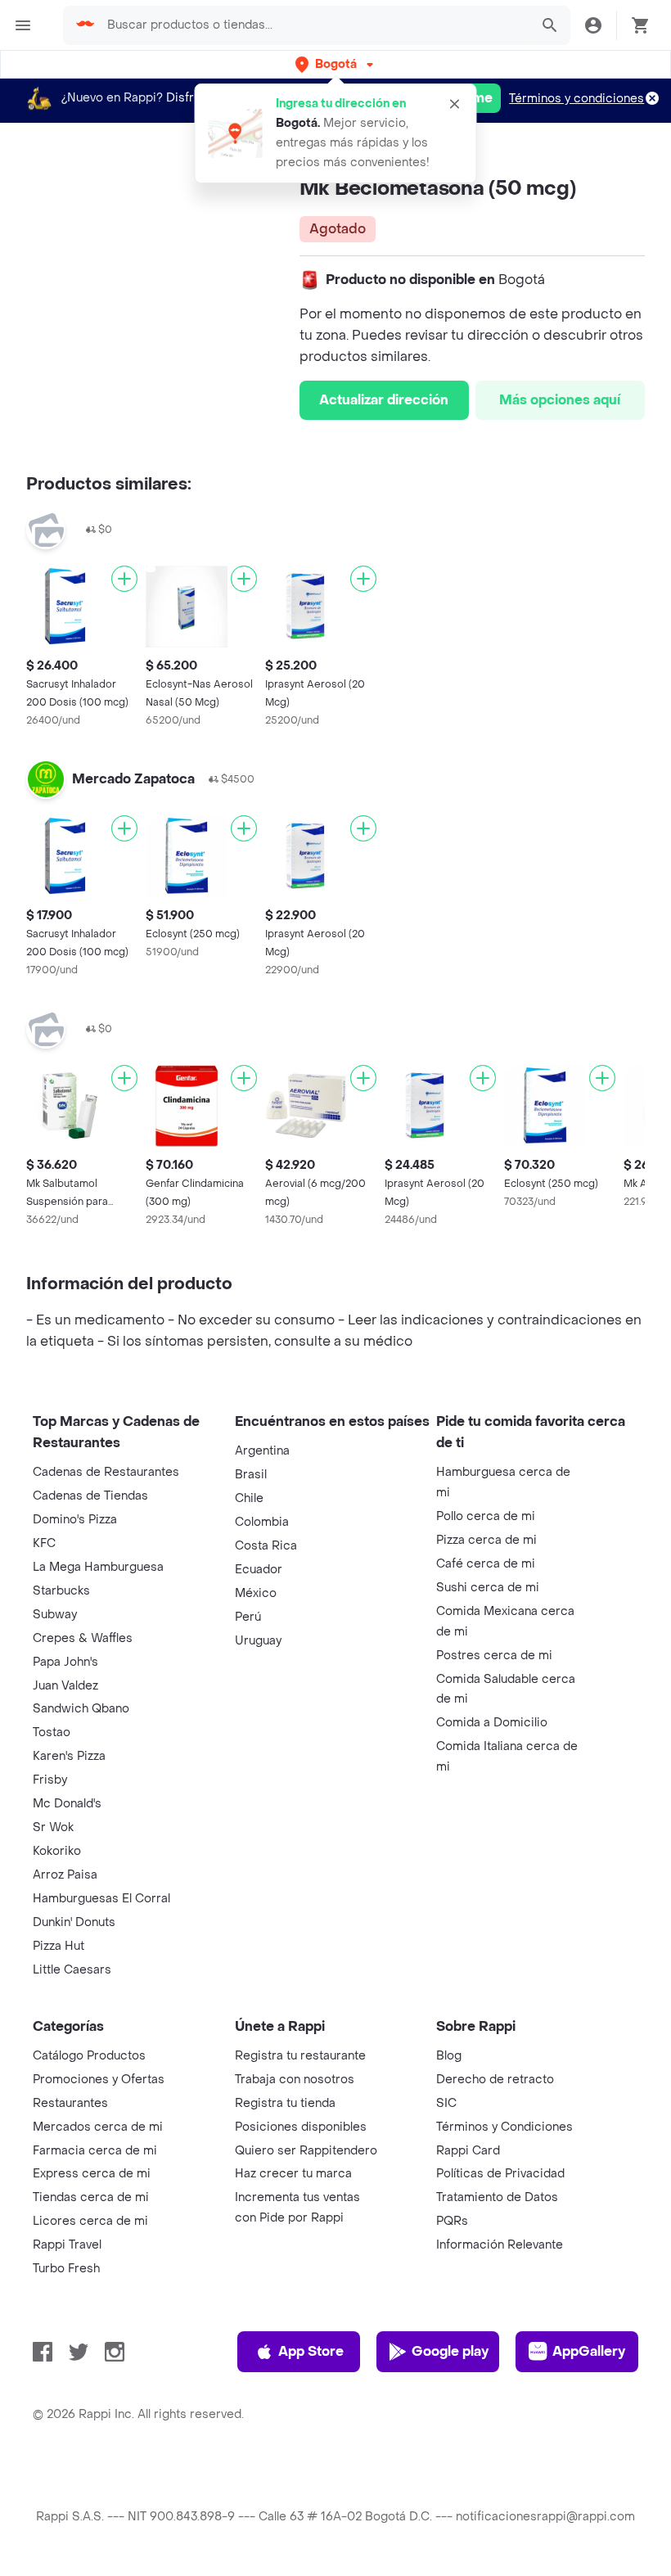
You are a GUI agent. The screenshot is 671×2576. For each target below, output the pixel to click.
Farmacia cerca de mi (95, 2151)
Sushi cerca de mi (488, 1588)
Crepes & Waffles (83, 1638)
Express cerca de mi (92, 2174)
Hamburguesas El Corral (101, 1899)
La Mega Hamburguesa (98, 1567)
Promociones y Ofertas (99, 2080)
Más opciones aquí (560, 400)
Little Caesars (72, 1970)
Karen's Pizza (69, 1756)
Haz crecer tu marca (293, 2174)
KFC (44, 1543)
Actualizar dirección (384, 400)
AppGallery (589, 2351)
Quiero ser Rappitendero (306, 2151)
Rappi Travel (67, 2245)
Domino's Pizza (75, 1520)
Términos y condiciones (576, 99)
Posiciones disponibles (301, 2127)
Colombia (262, 1522)
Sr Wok (53, 1827)
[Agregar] (124, 579)
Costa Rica (266, 1546)
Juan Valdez (65, 1686)
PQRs (452, 2221)
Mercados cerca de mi (98, 2127)
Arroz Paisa (65, 1875)
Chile (249, 1498)
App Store (311, 2351)
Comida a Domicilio (492, 1723)
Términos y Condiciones (504, 2127)
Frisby (50, 1780)
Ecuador (259, 1570)
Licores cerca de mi (90, 2221)
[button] (336, 64)
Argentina (262, 1451)
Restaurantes (70, 2103)
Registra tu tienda (285, 2103)
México (256, 1593)
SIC (446, 2103)
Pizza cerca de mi (486, 1540)
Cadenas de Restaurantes (106, 1472)
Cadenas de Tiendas (90, 1496)
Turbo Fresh (66, 2269)
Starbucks (61, 1591)
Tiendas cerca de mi (91, 2197)
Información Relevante (500, 2245)
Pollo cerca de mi (486, 1516)
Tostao (52, 1732)
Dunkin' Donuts (74, 1922)
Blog (449, 2056)
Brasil (251, 1475)
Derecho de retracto (495, 2080)
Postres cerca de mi (494, 1656)
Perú (248, 1617)
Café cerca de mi (486, 1564)
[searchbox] (313, 25)
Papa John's (65, 1662)
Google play (450, 2351)
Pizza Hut (59, 1946)
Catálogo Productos (89, 2056)
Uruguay (258, 1641)
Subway (55, 1615)
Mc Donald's (67, 1804)
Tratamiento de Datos (497, 2197)
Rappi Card (468, 2151)
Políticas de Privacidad (500, 2174)
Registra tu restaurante (300, 2056)
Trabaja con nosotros (295, 2080)
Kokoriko (57, 1851)
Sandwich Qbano (81, 1709)
